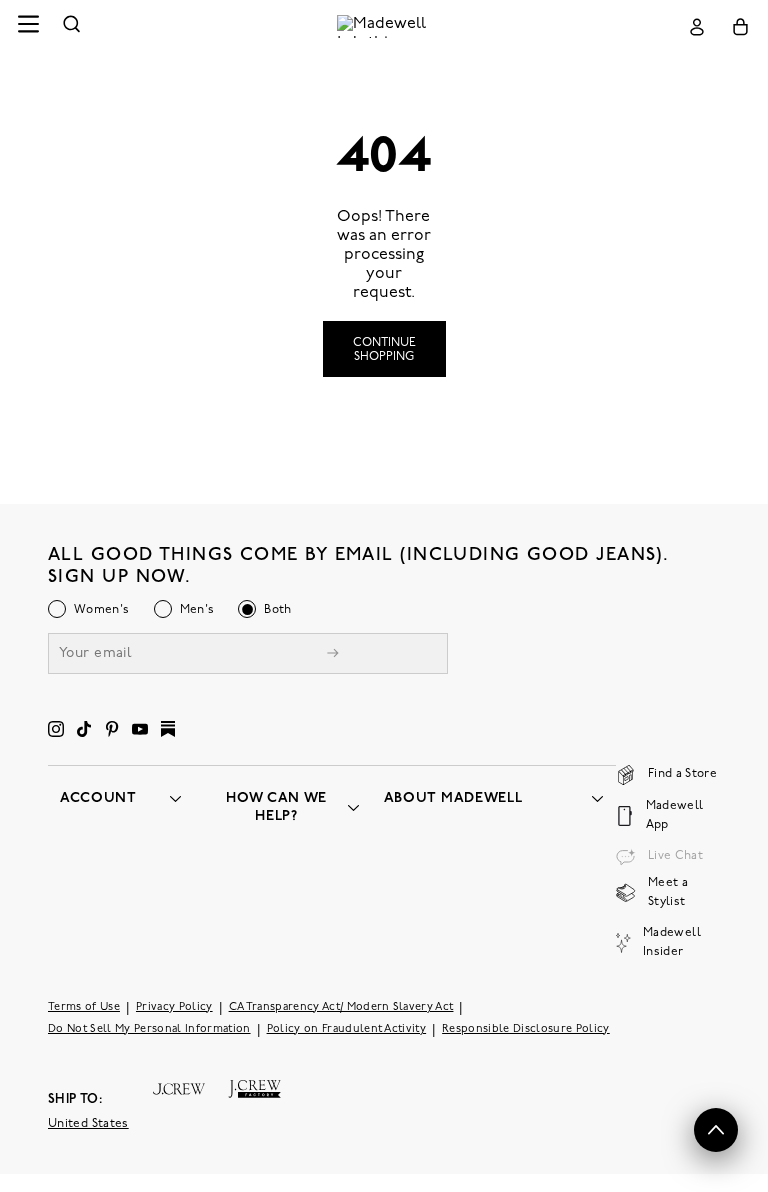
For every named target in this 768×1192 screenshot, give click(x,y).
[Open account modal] (697, 26)
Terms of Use (84, 1006)
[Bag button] (740, 26)
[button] (716, 1130)
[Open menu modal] (28, 26)
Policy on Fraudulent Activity (347, 1028)
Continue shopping (384, 350)
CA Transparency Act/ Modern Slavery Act (341, 1006)
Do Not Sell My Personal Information (149, 1028)
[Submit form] (333, 654)
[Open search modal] (72, 26)
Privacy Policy (174, 1006)
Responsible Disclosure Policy (526, 1028)
